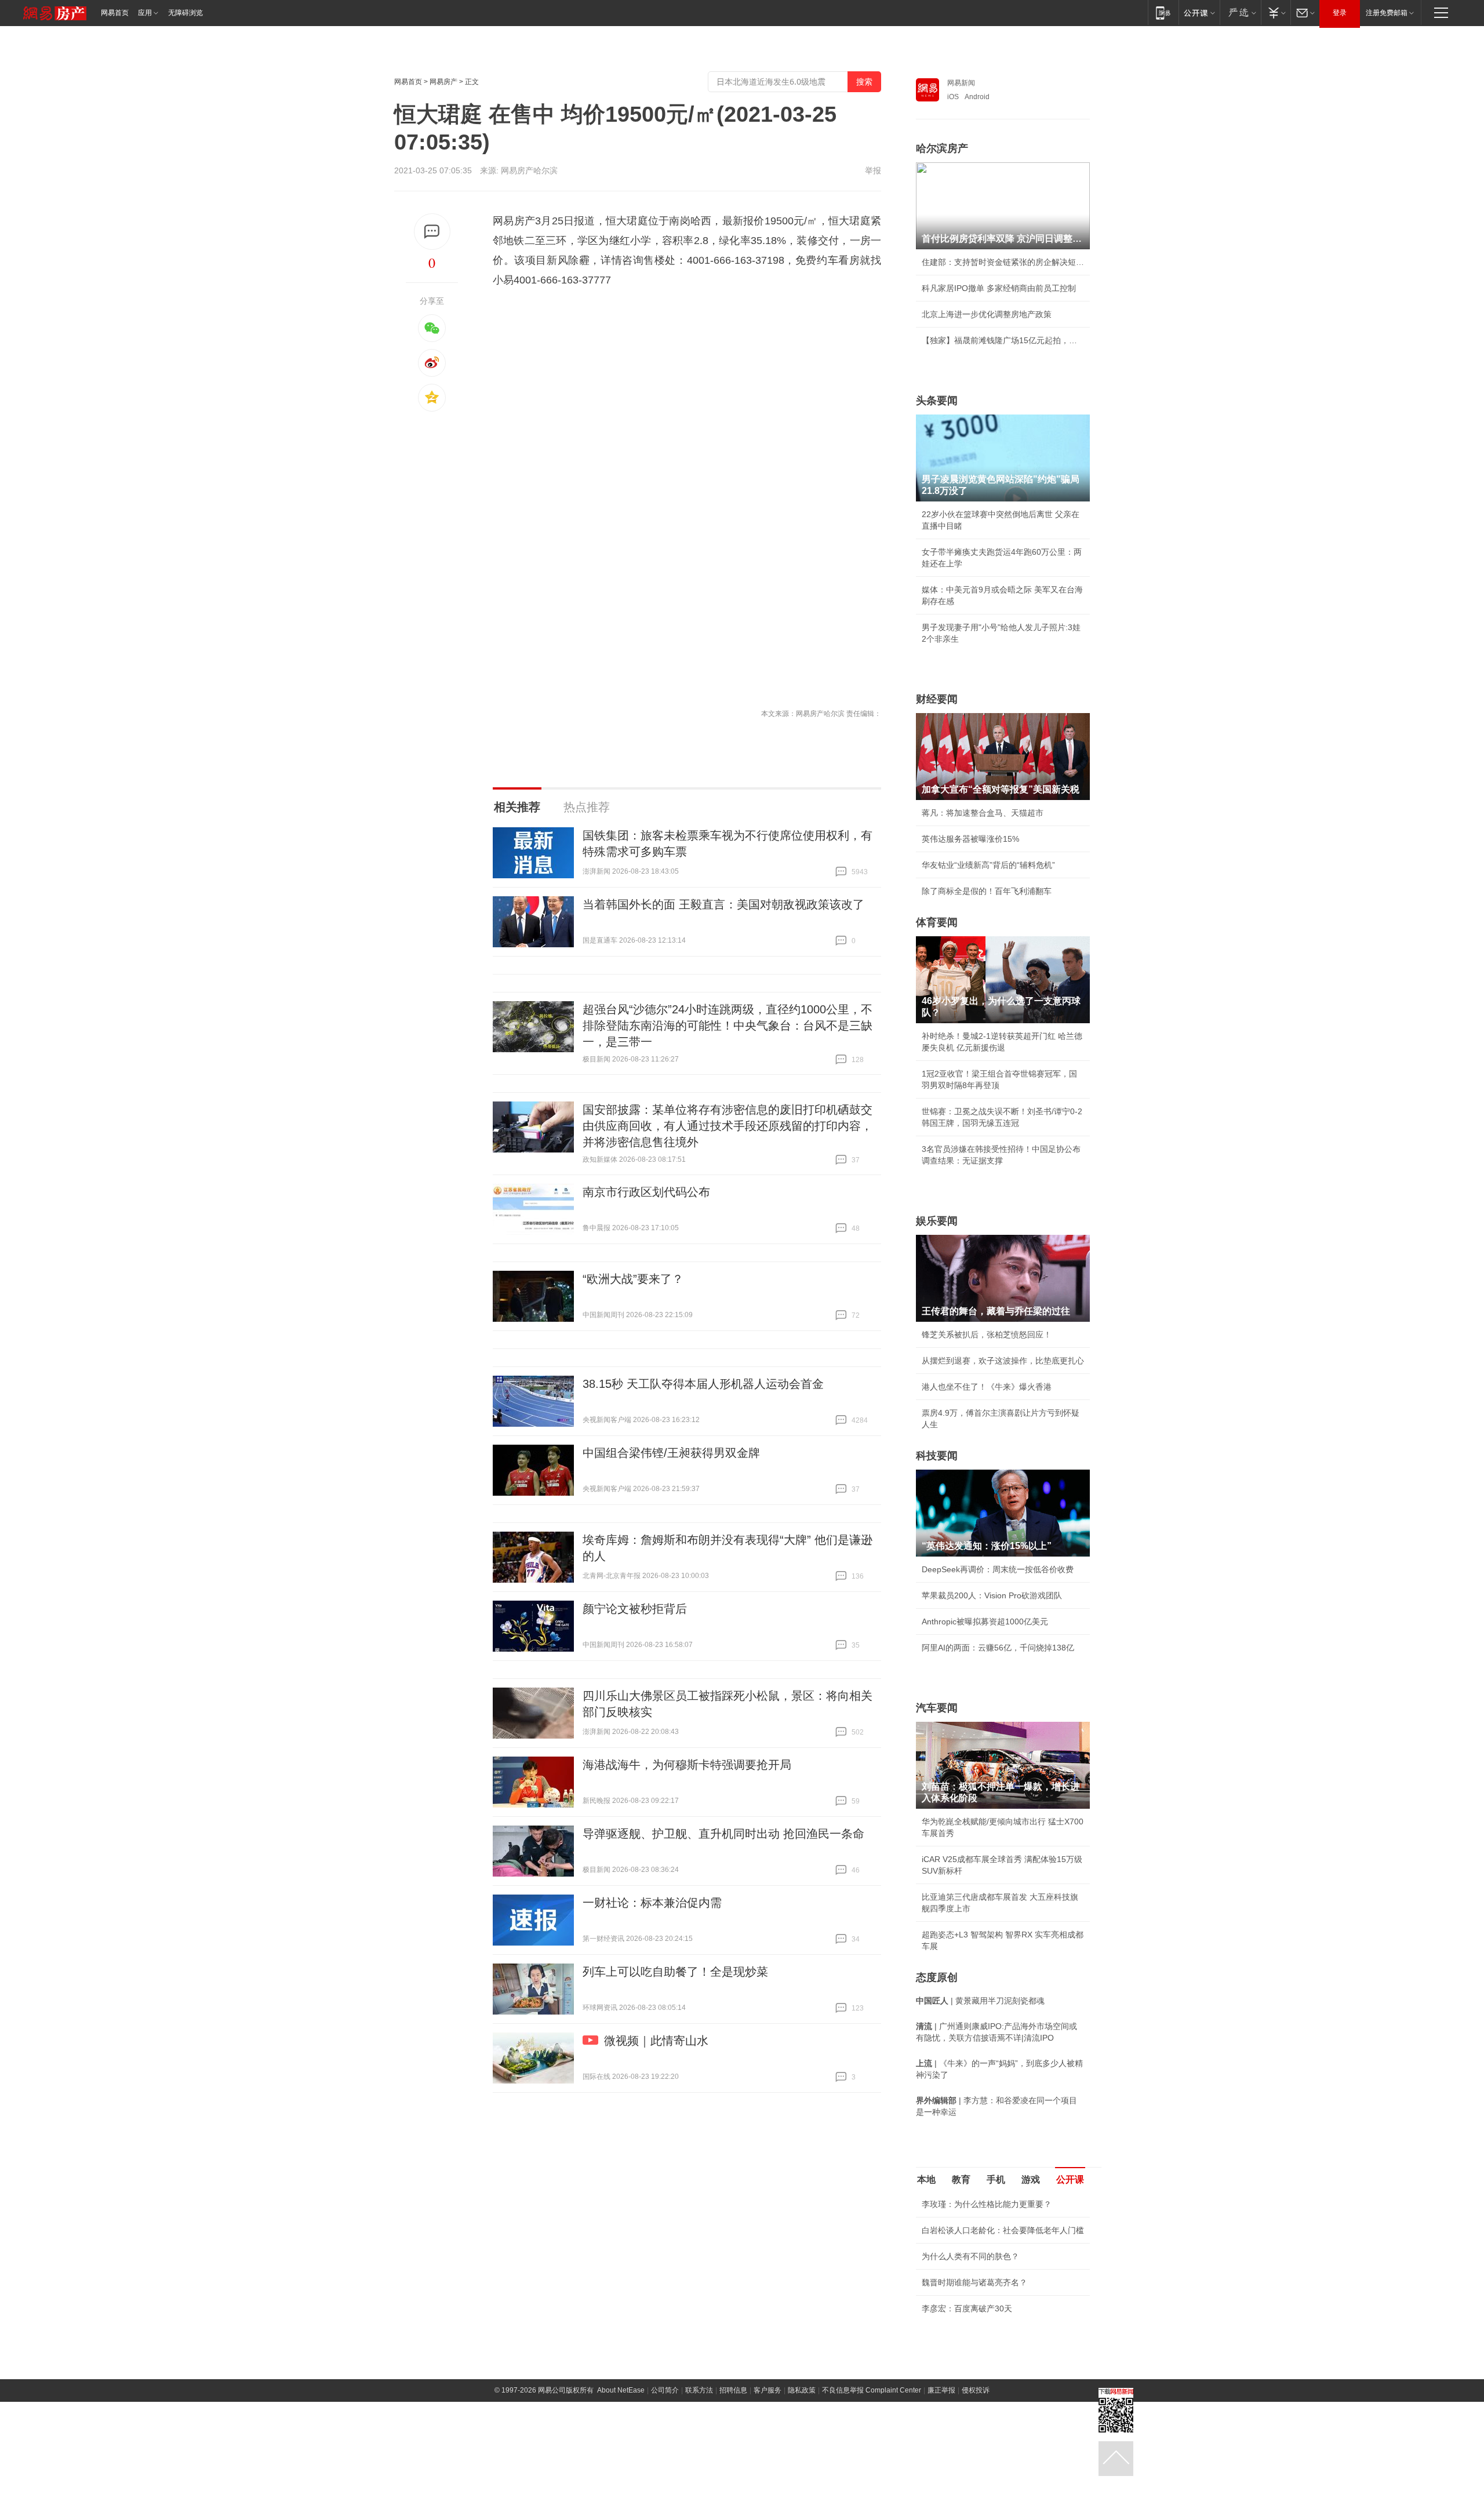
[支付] (1276, 12)
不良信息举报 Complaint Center (872, 2390)
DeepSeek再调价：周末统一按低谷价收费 (998, 1569)
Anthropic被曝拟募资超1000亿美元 (985, 1621)
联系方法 (699, 2390)
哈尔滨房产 (942, 148)
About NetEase (621, 2390)
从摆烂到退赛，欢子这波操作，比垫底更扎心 (1003, 1361)
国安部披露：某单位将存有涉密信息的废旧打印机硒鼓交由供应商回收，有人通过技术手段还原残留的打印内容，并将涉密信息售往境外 (728, 1126)
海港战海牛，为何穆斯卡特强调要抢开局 (687, 1765)
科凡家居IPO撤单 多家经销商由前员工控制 (999, 288)
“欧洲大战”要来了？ (633, 1279)
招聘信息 (733, 2390)
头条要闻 (937, 401)
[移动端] (1163, 12)
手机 (996, 2179)
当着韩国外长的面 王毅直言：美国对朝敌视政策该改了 (723, 904)
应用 (145, 13)
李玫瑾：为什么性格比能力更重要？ (987, 2204)
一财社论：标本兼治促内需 (652, 1903)
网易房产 (443, 82)
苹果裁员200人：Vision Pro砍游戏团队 (992, 1595)
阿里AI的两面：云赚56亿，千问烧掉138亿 (998, 1648)
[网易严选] (1240, 12)
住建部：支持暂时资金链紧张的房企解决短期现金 (1003, 262)
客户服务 (768, 2390)
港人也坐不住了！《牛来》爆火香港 (987, 1387)
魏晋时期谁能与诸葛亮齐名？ (974, 2282)
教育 (961, 2179)
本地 (926, 2179)
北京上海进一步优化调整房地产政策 (987, 314)
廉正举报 (941, 2390)
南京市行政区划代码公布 (646, 1192)
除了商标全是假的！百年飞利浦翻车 (987, 891)
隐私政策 (802, 2390)
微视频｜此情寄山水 (656, 2041)
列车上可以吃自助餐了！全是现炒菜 (675, 1972)
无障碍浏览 (185, 13)
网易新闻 (961, 83)
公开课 (1070, 2179)
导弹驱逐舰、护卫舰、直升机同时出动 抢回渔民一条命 (723, 1834)
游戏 (1031, 2179)
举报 (873, 170)
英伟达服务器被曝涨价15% (970, 839)
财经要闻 (937, 699)
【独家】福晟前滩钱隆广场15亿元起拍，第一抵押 (1003, 340)
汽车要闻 (937, 1708)
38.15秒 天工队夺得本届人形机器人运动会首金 (703, 1384)
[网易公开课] (1199, 12)
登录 (1340, 13)
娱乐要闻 (937, 1221)
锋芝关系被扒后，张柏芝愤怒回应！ (987, 1335)
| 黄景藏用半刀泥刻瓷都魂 (980, 2001)
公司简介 (665, 2390)
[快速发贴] (432, 232)
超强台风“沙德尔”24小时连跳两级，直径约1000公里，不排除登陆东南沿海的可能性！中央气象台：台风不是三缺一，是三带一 (728, 1026)
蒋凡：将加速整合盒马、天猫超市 (983, 813)
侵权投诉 (976, 2390)
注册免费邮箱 (1387, 13)
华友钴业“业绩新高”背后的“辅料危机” (988, 865)
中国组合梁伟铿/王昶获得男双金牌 (671, 1453)
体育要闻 (937, 922)
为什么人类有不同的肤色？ (970, 2256)
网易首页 (115, 13)
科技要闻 (937, 1456)
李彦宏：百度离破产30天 (967, 2308)
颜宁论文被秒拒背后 (635, 1609)
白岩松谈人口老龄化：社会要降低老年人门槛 (1003, 2230)
